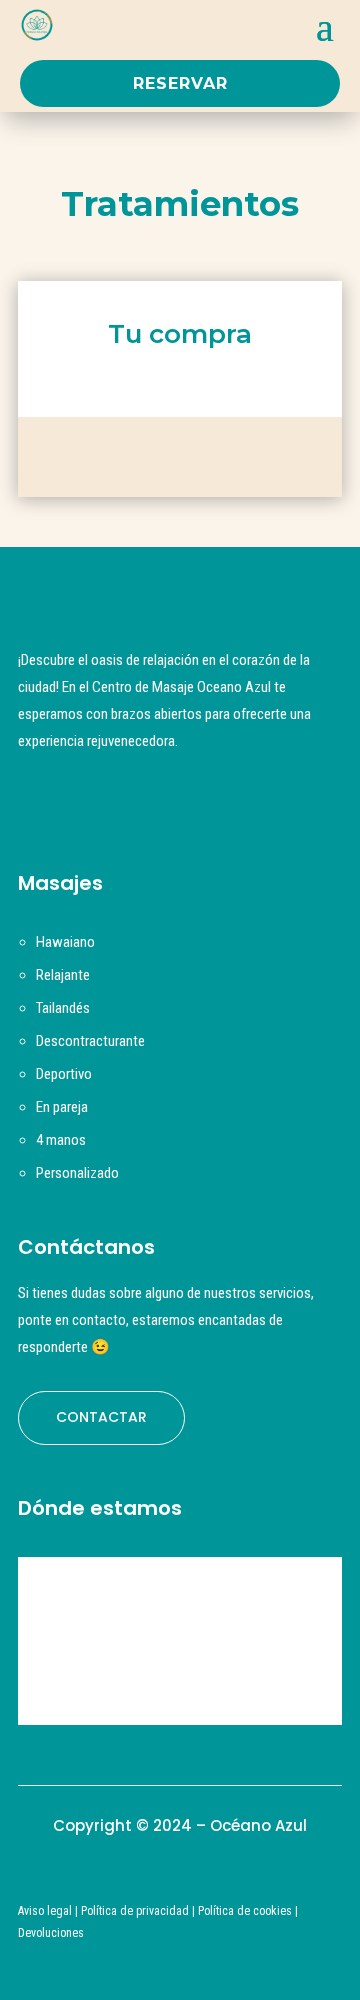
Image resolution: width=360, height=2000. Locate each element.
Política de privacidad (135, 1911)
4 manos (61, 1140)
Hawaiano (65, 942)
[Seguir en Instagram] (40, 802)
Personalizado (77, 1173)
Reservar (180, 83)
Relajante (63, 975)
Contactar (101, 1417)
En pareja (62, 1107)
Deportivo (64, 1074)
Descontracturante (90, 1041)
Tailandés (63, 1008)
